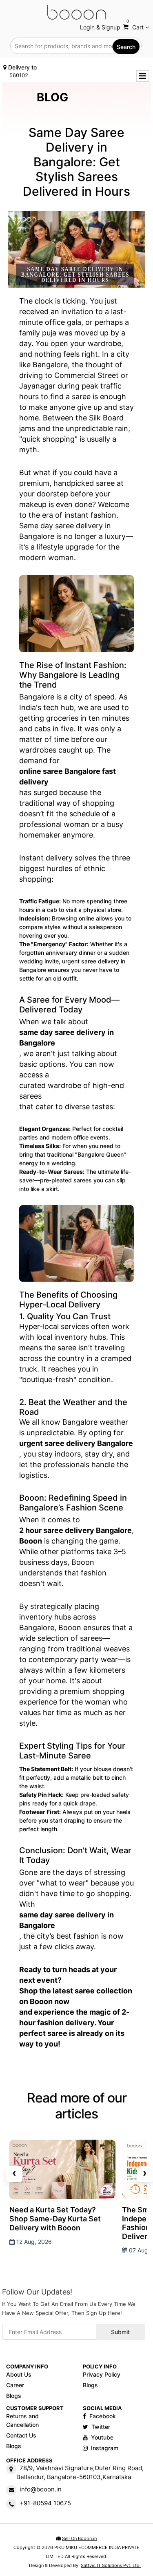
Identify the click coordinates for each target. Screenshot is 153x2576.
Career (15, 2385)
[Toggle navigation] (143, 76)
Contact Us (21, 2435)
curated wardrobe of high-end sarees (72, 1091)
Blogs (14, 2396)
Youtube (102, 2437)
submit (120, 2332)
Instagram (105, 2448)
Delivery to (22, 71)
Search (126, 47)
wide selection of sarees (61, 1638)
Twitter (101, 2427)
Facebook (103, 2416)
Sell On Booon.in (79, 2538)
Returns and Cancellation (22, 2420)
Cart (136, 26)
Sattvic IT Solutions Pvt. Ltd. (111, 2565)
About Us (19, 2374)
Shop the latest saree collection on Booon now (76, 1996)
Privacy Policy (102, 2374)
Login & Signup (100, 27)
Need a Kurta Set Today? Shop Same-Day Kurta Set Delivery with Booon (55, 2219)
